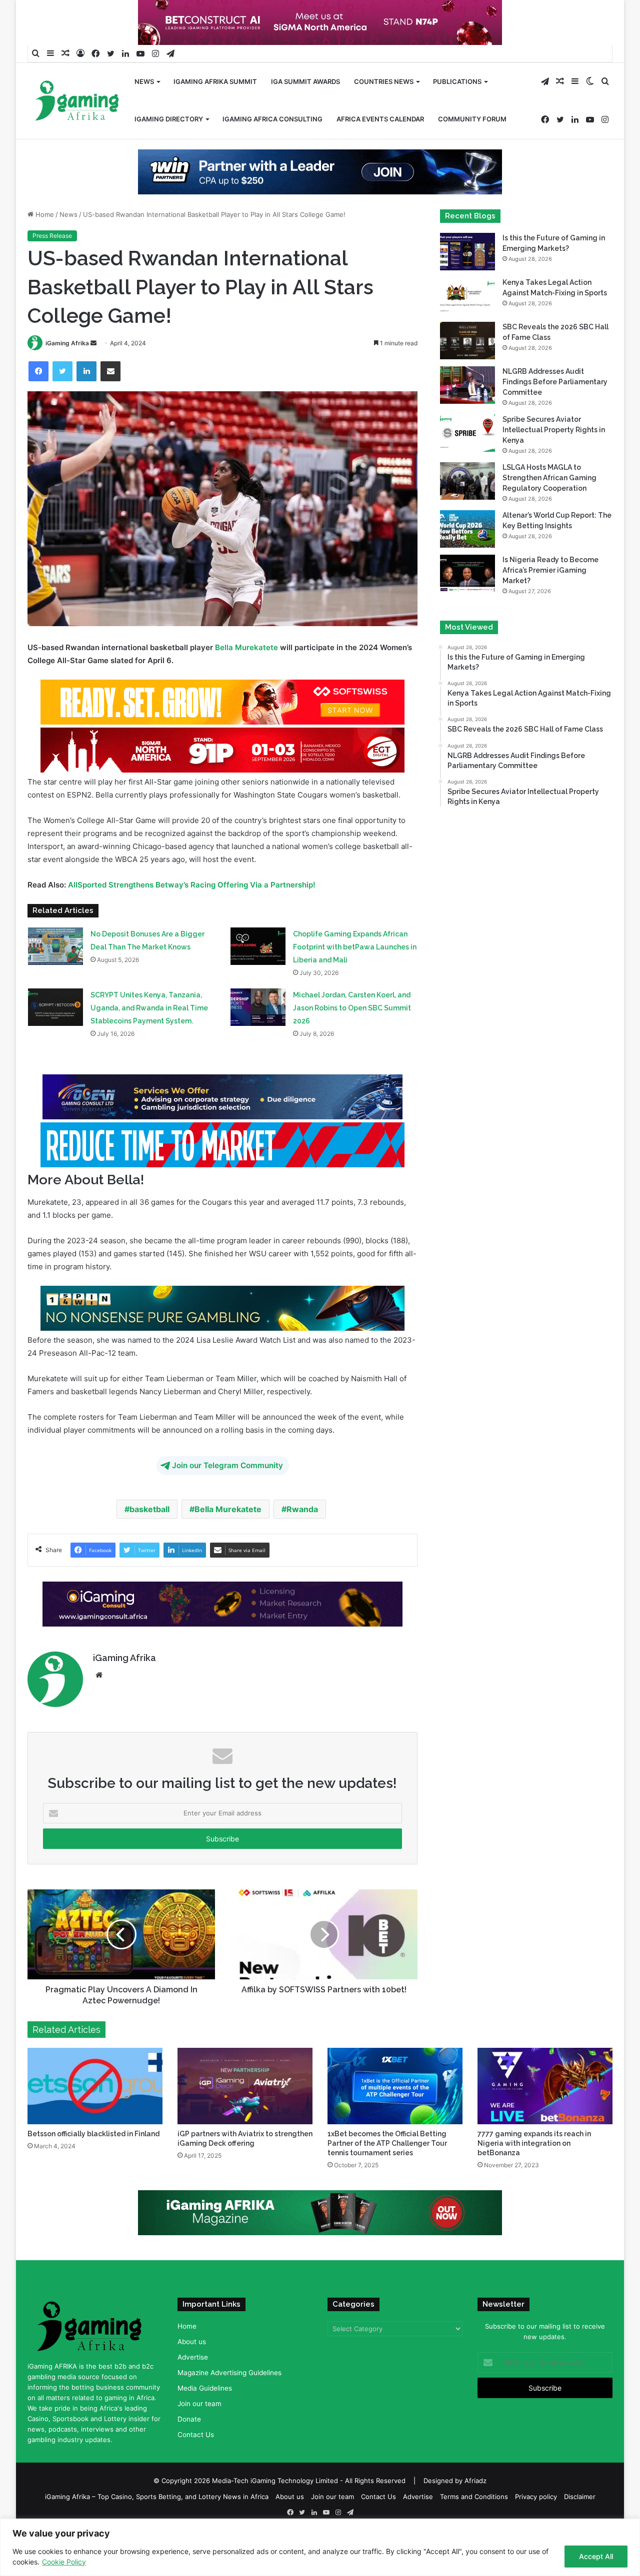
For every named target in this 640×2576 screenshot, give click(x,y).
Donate (189, 2419)
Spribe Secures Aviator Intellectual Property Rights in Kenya (554, 430)
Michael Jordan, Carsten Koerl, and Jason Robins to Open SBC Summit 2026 (352, 1008)
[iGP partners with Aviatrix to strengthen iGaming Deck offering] (245, 2086)
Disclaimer (580, 2497)
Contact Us (196, 2435)
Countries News (384, 81)
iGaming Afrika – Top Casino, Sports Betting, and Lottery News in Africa (157, 2497)
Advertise (193, 2357)
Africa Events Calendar (380, 119)
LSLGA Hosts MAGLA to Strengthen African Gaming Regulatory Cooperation (549, 478)
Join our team (199, 2404)
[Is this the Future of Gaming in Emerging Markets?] (467, 252)
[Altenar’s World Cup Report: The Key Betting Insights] (467, 529)
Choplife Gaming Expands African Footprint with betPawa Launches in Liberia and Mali (355, 947)
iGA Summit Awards (305, 81)
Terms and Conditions (474, 2497)
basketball (149, 1509)
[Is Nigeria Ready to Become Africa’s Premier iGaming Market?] (467, 573)
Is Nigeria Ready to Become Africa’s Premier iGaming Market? (550, 570)
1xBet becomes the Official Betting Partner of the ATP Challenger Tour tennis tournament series (387, 2143)
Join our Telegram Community (227, 1465)
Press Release (52, 236)
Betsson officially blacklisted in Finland (93, 2134)
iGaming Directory (169, 119)
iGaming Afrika (67, 343)
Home (44, 214)
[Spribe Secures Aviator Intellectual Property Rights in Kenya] (467, 433)
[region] (320, 2547)
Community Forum (472, 119)
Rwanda (302, 1509)
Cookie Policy (64, 2562)
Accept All (596, 2556)
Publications (457, 81)
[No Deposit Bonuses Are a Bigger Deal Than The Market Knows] (55, 946)
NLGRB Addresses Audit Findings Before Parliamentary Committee (555, 382)
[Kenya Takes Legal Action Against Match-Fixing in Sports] (467, 296)
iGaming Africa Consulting (272, 119)
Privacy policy (536, 2497)
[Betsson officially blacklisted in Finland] (95, 2086)
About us (192, 2342)
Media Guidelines (205, 2388)
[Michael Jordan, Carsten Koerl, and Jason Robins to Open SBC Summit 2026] (258, 1007)
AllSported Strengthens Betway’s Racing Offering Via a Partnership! (192, 885)
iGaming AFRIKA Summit (215, 81)
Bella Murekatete (246, 647)
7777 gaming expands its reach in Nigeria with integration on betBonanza (534, 2143)
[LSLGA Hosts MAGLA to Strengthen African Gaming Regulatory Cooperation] (467, 481)
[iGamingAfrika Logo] (77, 102)
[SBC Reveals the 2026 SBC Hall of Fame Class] (467, 341)
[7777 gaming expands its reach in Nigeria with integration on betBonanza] (545, 2086)
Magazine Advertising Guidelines (229, 2373)
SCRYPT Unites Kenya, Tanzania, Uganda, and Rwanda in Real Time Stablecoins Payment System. (149, 1008)
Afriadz (475, 2481)
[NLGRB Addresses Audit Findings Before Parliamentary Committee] (467, 385)
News (144, 81)
